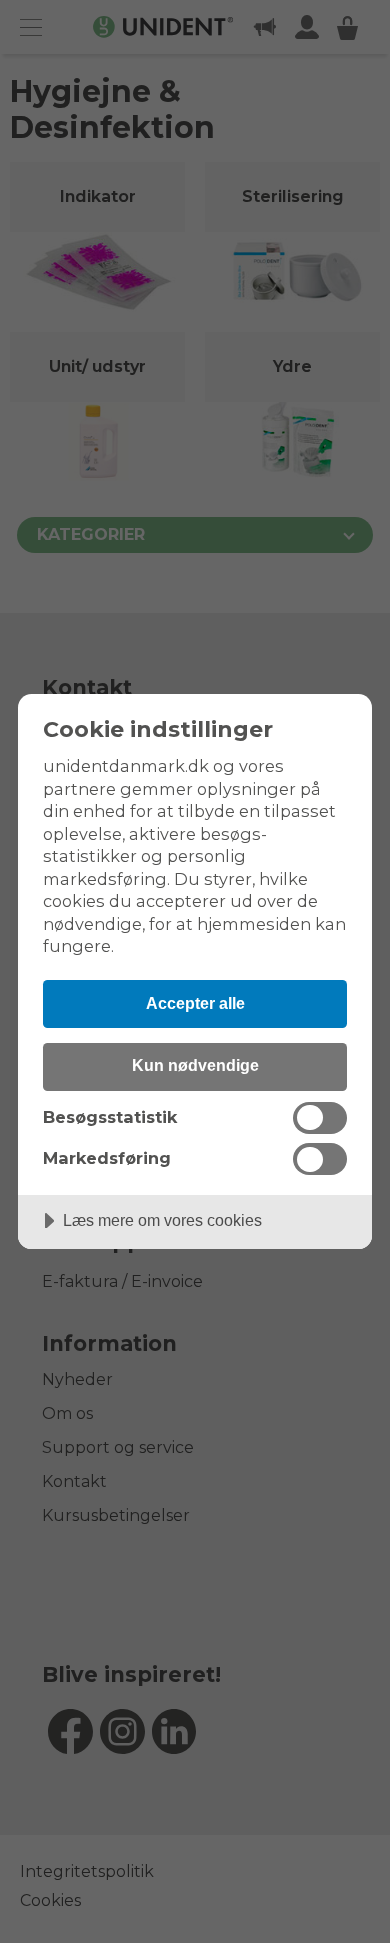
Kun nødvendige (195, 1065)
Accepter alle (195, 1003)
